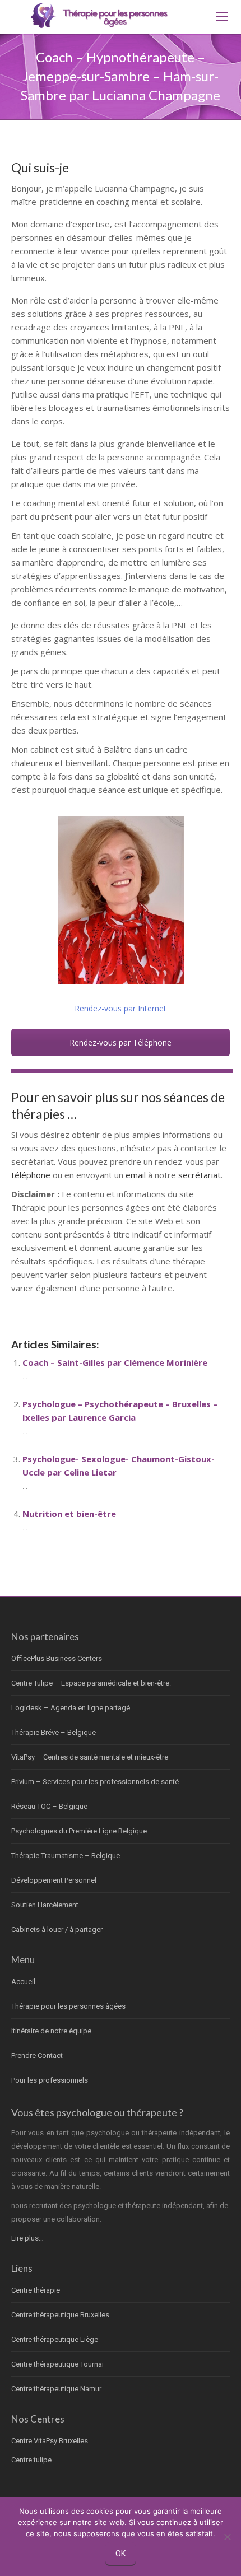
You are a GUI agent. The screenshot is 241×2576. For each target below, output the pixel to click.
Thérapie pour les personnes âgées (68, 2006)
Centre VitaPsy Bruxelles (50, 2441)
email (136, 1175)
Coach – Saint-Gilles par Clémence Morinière (115, 1362)
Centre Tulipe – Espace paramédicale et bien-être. (91, 1683)
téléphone (31, 1175)
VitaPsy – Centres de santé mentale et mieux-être (90, 1757)
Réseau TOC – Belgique (49, 1806)
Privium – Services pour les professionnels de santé (95, 1782)
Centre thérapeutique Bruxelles (60, 2315)
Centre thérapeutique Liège (55, 2339)
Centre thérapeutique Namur (56, 2389)
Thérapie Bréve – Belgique (54, 1732)
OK (121, 2554)
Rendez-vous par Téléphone (121, 1042)
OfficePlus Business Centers (57, 1658)
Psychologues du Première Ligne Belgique (79, 1831)
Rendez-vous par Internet (121, 1008)
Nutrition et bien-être (69, 1514)
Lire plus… (27, 2238)
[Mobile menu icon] (222, 17)
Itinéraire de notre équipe (51, 2031)
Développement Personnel (54, 1880)
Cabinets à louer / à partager (57, 1929)
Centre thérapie (36, 2290)
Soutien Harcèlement (45, 1905)
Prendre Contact (37, 2055)
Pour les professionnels (50, 2080)
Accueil (23, 1982)
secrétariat (200, 1175)
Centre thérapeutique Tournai (57, 2364)
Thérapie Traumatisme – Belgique (66, 1856)
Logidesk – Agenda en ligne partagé (71, 1708)
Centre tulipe (31, 2460)
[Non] (227, 2537)
